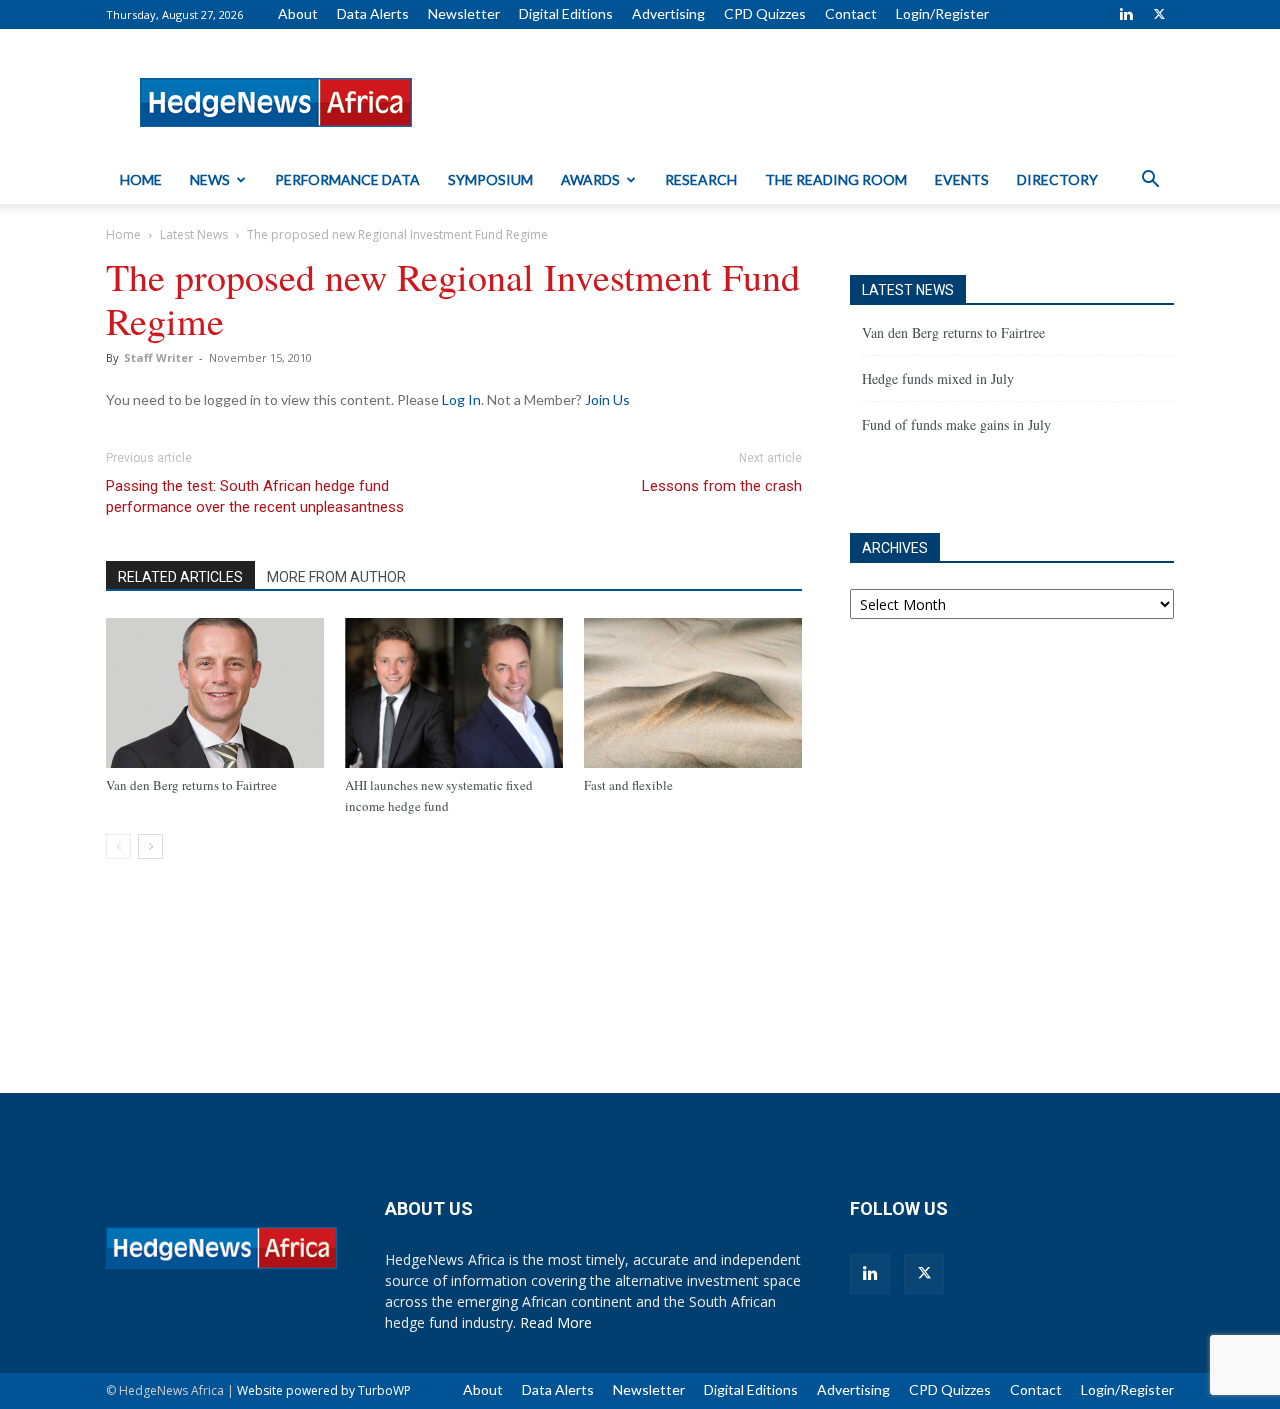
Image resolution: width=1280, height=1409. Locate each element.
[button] (1150, 181)
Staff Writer (158, 357)
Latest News (194, 234)
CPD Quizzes (765, 13)
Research (701, 179)
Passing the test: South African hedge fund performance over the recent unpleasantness (255, 496)
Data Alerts (373, 13)
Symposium (490, 179)
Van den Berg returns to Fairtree (191, 785)
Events (962, 179)
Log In (461, 399)
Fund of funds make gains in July (956, 424)
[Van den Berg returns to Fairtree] (215, 693)
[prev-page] (118, 846)
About (298, 13)
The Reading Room (836, 179)
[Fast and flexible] (693, 693)
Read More (556, 1322)
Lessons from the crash (722, 486)
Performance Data (347, 179)
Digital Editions (566, 13)
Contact (851, 13)
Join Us (607, 399)
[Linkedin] (1126, 14)
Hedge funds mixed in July (938, 378)
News (210, 179)
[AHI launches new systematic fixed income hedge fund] (454, 693)
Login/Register (942, 13)
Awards (590, 179)
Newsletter (464, 13)
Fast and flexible (628, 785)
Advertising (668, 13)
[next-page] (150, 846)
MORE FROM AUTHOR (336, 577)
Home (141, 179)
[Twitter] (1159, 14)
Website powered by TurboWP (324, 1390)
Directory (1057, 179)
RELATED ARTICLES (180, 577)
